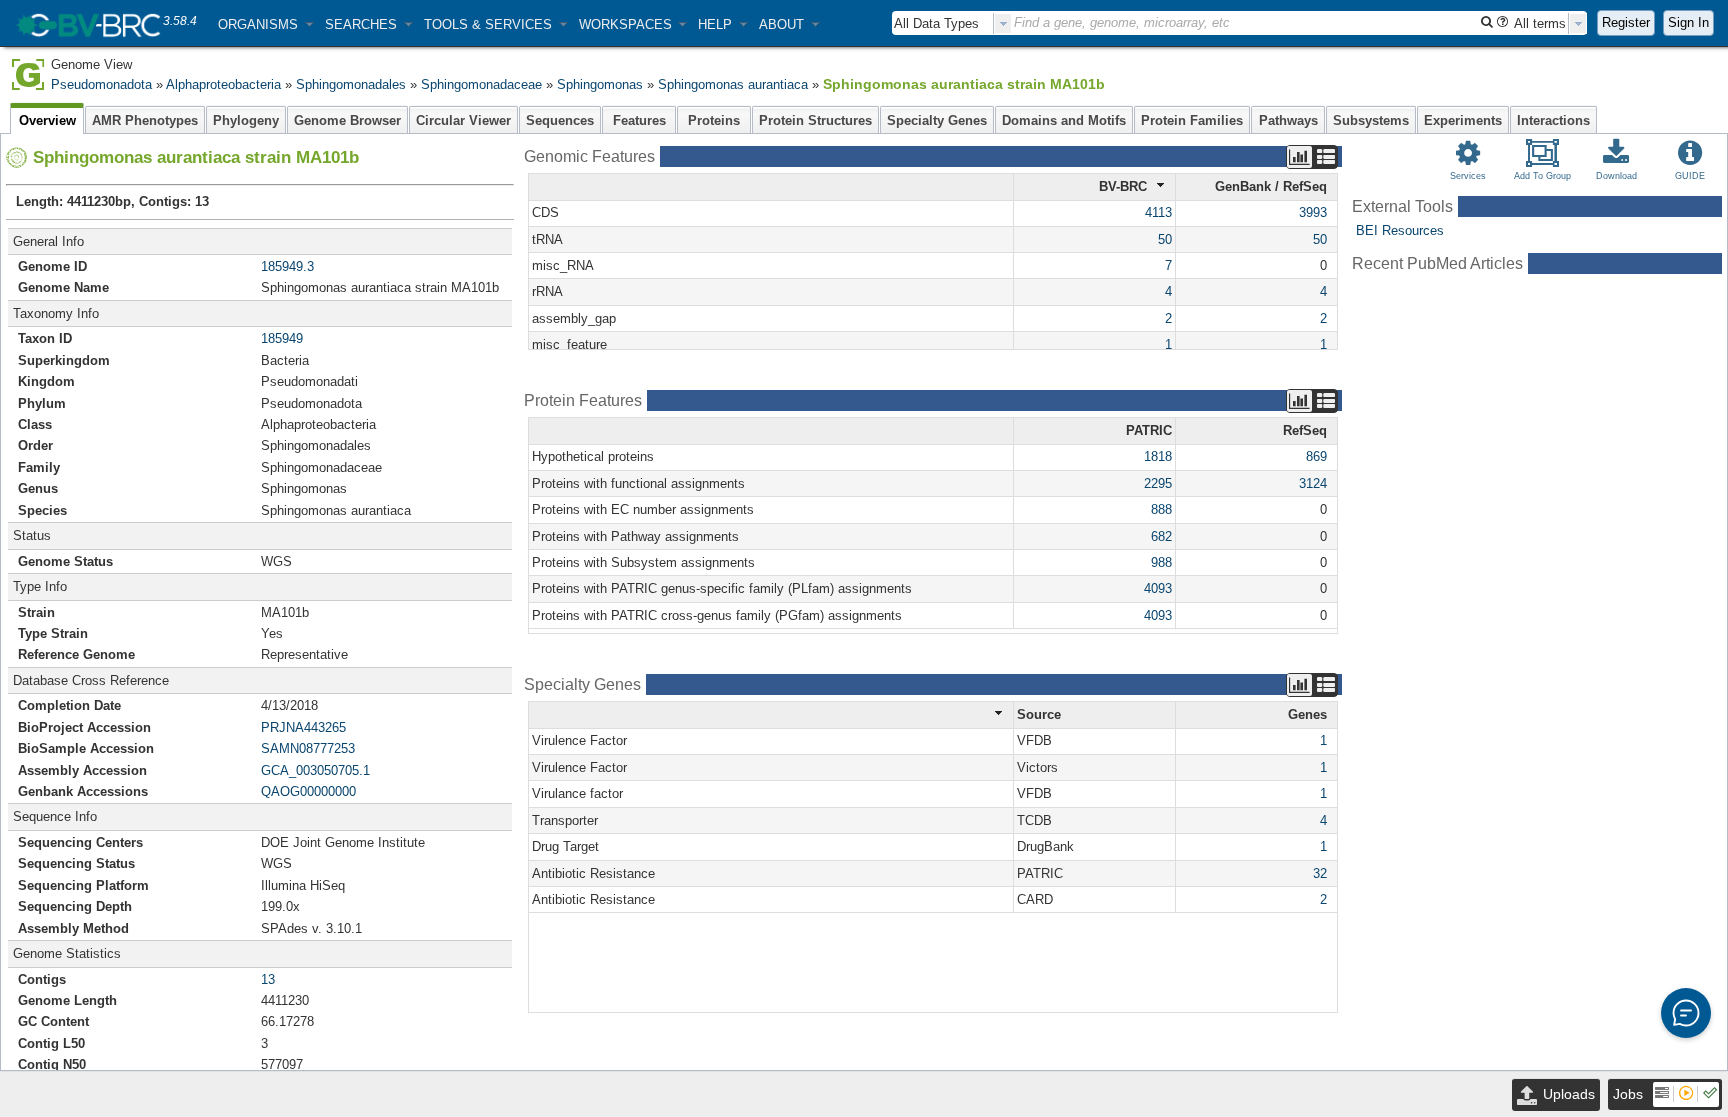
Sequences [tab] (560, 120)
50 (1165, 239)
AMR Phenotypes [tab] (145, 120)
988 (1161, 562)
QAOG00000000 (308, 791)
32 (1320, 873)
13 (268, 979)
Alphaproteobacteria (223, 84)
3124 (1313, 483)
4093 (1158, 588)
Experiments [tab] (1463, 120)
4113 (1158, 212)
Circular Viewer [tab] (463, 120)
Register (1626, 22)
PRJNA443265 (303, 727)
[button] (265, 24)
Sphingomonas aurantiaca (733, 84)
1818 (1158, 456)
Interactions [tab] (1553, 120)
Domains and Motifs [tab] (1064, 120)
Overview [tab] (47, 120)
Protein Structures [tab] (815, 120)
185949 (282, 338)
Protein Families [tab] (1192, 120)
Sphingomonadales (351, 84)
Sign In (1688, 22)
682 (1161, 536)
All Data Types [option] (936, 23)
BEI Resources (1400, 230)
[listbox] (952, 23)
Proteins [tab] (714, 120)
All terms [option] (1540, 23)
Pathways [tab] (1288, 120)
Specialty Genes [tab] (937, 120)
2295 (1158, 483)
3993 (1313, 212)
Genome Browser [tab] (347, 120)
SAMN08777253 (308, 748)
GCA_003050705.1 (315, 770)
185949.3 (287, 266)
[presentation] (1003, 23)
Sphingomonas (600, 84)
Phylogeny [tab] (246, 120)
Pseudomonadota (101, 84)
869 (1316, 456)
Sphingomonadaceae (481, 84)
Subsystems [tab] (1371, 120)
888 (1161, 509)
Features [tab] (639, 120)
